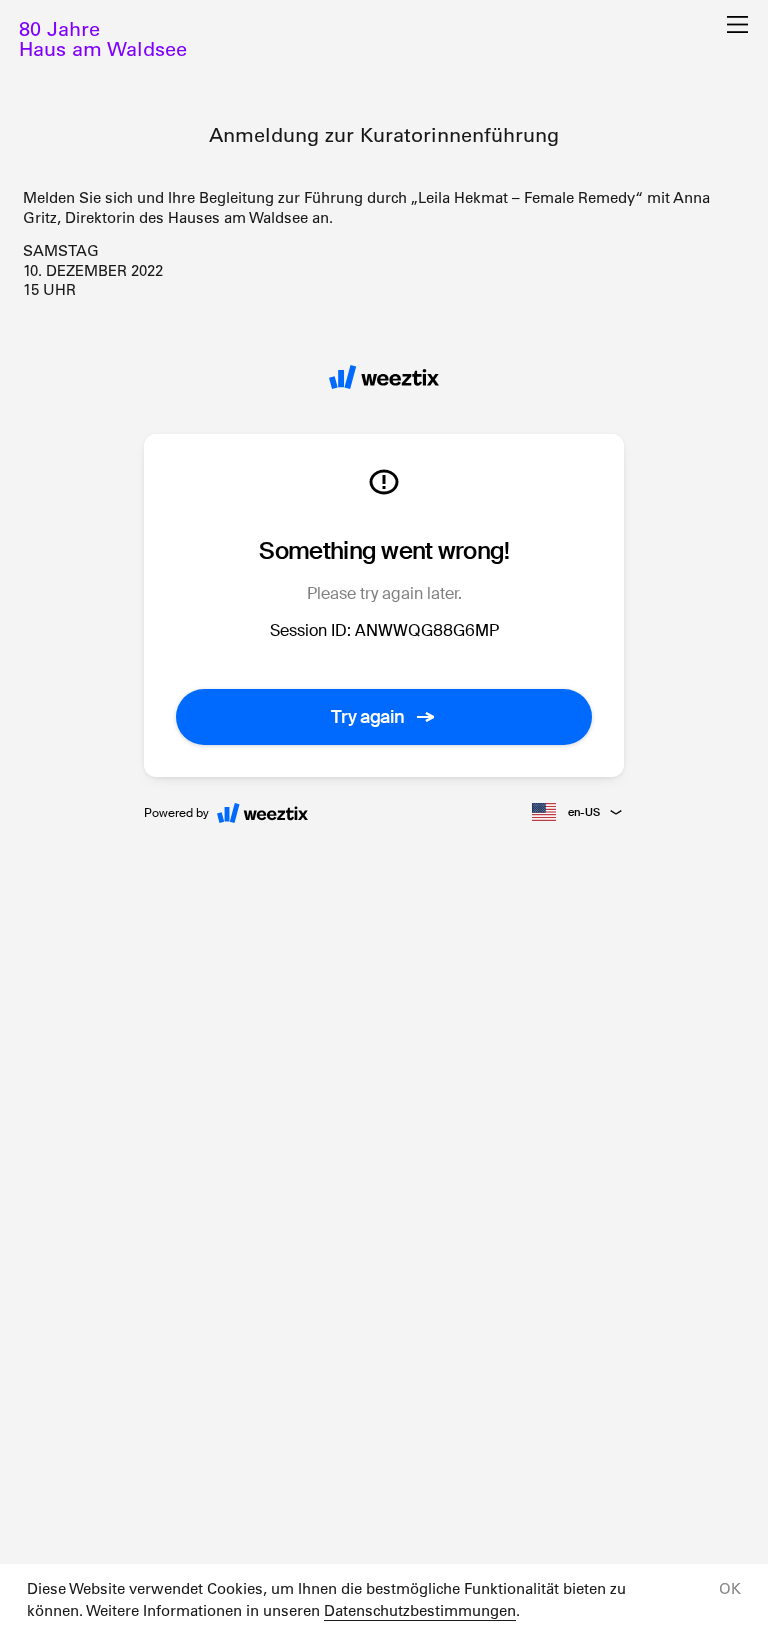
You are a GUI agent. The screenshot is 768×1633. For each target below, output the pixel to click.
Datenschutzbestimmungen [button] (420, 1610)
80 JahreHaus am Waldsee (103, 39)
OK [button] (730, 1588)
